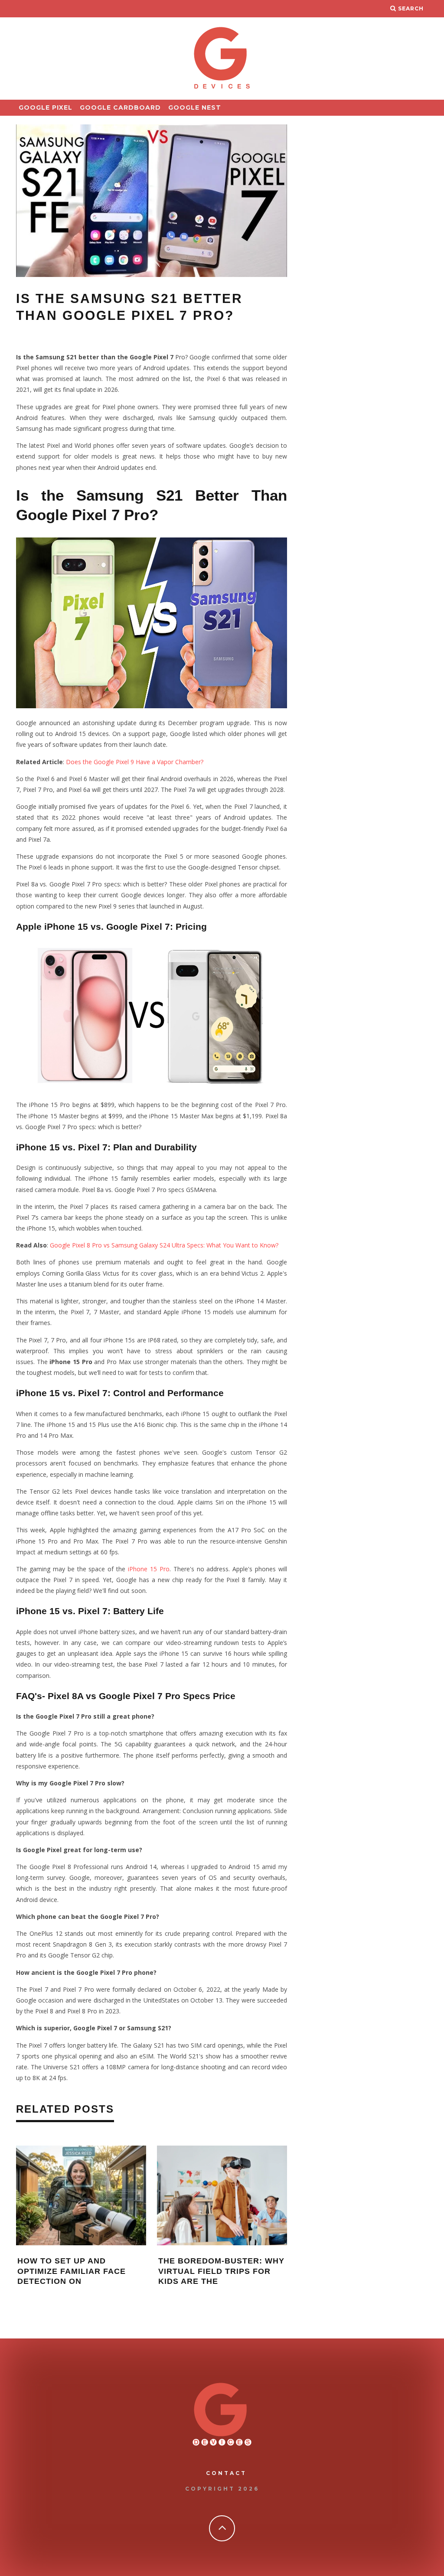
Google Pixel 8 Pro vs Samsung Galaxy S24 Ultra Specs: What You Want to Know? (164, 1245)
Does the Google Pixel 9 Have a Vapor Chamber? (135, 762)
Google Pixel (46, 107)
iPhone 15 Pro (149, 1569)
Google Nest (195, 107)
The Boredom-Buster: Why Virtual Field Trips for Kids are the (221, 2271)
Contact (226, 2473)
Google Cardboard (120, 107)
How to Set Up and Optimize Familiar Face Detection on (72, 2271)
